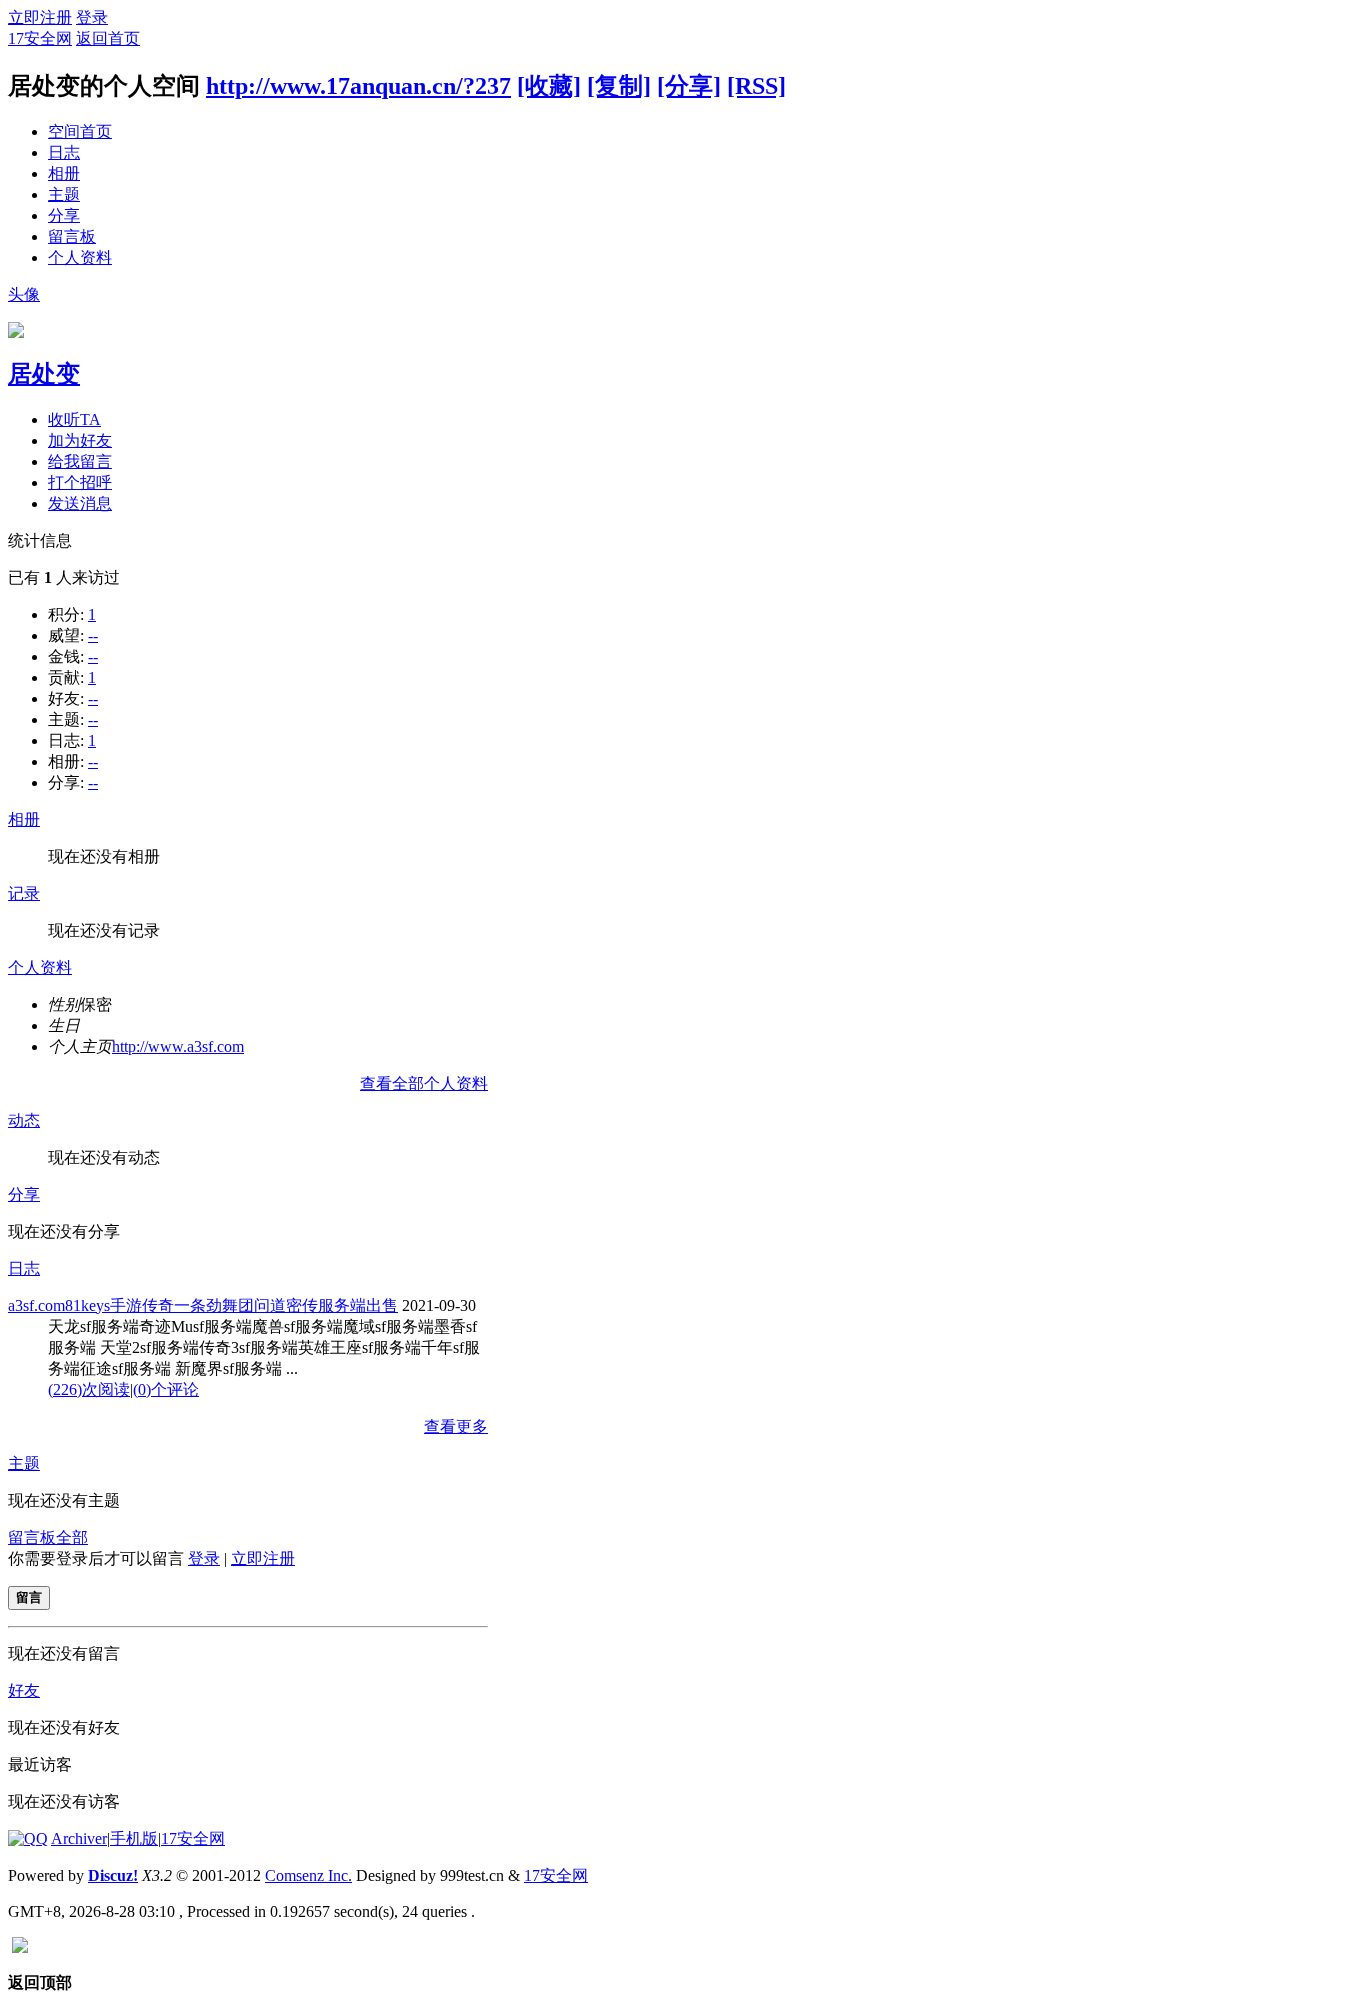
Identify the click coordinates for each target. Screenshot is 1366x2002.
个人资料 (80, 257)
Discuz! (113, 1875)
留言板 (72, 236)
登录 (92, 17)
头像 (24, 294)
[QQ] (28, 1838)
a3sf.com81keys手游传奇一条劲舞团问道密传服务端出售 (203, 1305)
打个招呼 (80, 482)
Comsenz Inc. (308, 1875)
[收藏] (549, 86)
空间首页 (80, 131)
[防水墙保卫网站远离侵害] (20, 1947)
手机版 (134, 1838)
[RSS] (756, 86)
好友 (24, 1690)
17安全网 (40, 38)
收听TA (74, 419)
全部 (72, 1537)
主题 (64, 194)
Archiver (79, 1838)
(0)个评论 (166, 1389)
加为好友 (80, 440)
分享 (64, 215)
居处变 (44, 374)
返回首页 (108, 38)
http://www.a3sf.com (178, 1046)
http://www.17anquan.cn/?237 (358, 86)
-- (93, 635)
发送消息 (80, 503)
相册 (64, 173)
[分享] (689, 86)
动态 (24, 1120)
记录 (24, 893)
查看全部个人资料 (424, 1083)
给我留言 (80, 461)
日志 (64, 152)
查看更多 (456, 1426)
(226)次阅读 (89, 1389)
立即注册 (40, 17)
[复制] (619, 86)
